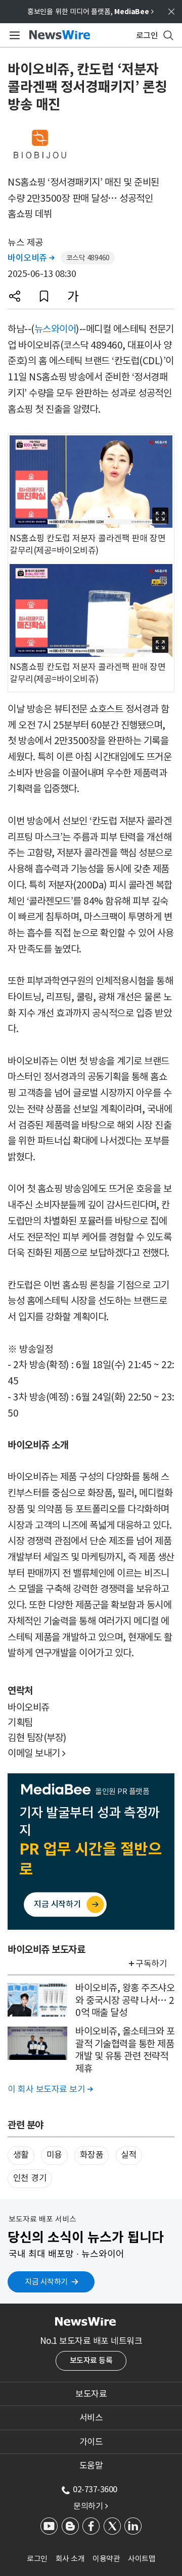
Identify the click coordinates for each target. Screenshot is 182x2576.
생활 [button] (21, 2155)
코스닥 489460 (88, 258)
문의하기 (90, 2506)
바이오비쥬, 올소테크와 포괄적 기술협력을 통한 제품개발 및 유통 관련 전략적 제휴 (125, 2050)
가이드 (91, 2442)
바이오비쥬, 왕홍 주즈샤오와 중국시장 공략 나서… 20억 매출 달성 (125, 2000)
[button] (15, 296)
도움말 (91, 2466)
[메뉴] (13, 35)
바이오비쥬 (31, 258)
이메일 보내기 (37, 1753)
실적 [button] (129, 2155)
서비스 (91, 2418)
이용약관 (106, 2559)
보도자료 (91, 2394)
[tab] (91, 2394)
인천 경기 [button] (30, 2178)
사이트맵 (142, 2559)
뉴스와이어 (55, 329)
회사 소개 (70, 2559)
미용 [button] (54, 2155)
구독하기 (151, 1964)
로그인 (37, 2559)
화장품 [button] (92, 2155)
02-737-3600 (95, 2489)
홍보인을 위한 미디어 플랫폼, (90, 12)
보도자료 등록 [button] (91, 2360)
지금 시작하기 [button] (46, 2282)
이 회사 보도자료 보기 (50, 2089)
